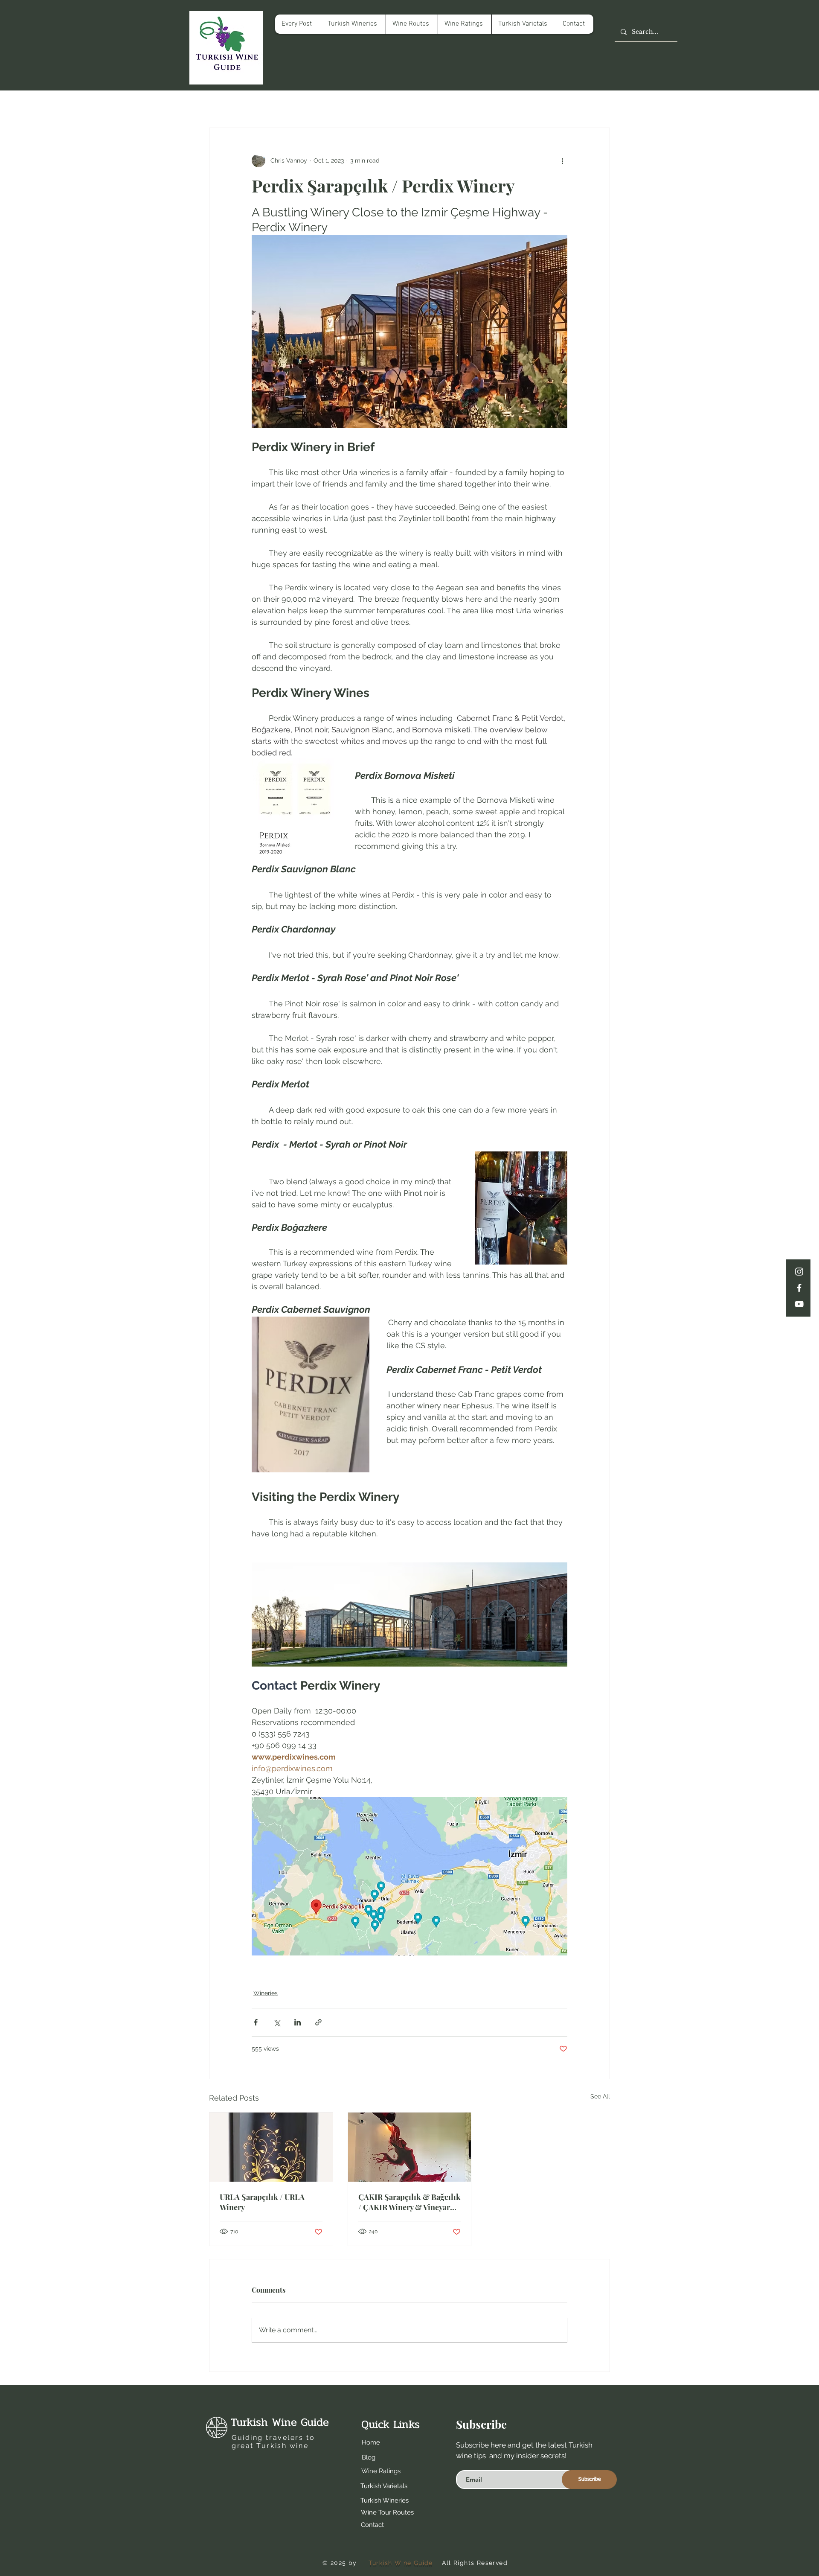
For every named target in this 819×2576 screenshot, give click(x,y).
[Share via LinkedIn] (298, 2022)
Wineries (266, 1993)
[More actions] (562, 160)
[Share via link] (318, 2022)
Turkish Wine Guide (280, 2422)
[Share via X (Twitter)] (277, 2022)
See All (600, 2096)
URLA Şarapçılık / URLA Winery (262, 2202)
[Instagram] (799, 1272)
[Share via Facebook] (256, 2022)
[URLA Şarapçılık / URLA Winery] (271, 2147)
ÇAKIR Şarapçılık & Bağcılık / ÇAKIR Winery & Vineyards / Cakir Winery (409, 2202)
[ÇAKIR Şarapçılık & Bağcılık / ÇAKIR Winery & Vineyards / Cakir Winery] (410, 2147)
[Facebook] (799, 1288)
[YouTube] (799, 1304)
